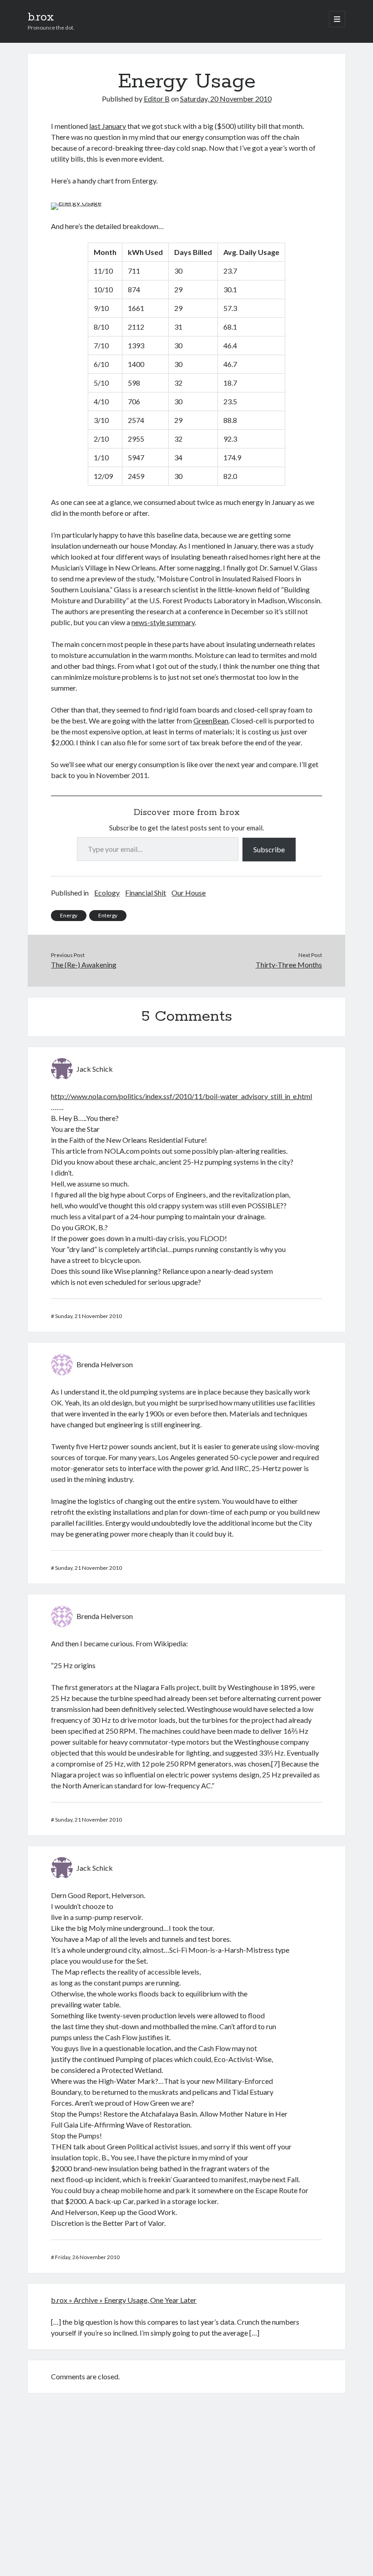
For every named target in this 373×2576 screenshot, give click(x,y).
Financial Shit (146, 893)
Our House (189, 893)
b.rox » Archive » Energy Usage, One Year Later (124, 2300)
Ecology (107, 893)
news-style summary (163, 622)
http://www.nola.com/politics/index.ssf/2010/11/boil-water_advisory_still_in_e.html (181, 1096)
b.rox (41, 17)
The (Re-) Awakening (84, 965)
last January (108, 126)
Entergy (108, 915)
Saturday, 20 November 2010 (226, 99)
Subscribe (269, 849)
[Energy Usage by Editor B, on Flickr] (76, 202)
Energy (69, 915)
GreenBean (211, 720)
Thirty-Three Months (289, 965)
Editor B (157, 99)
